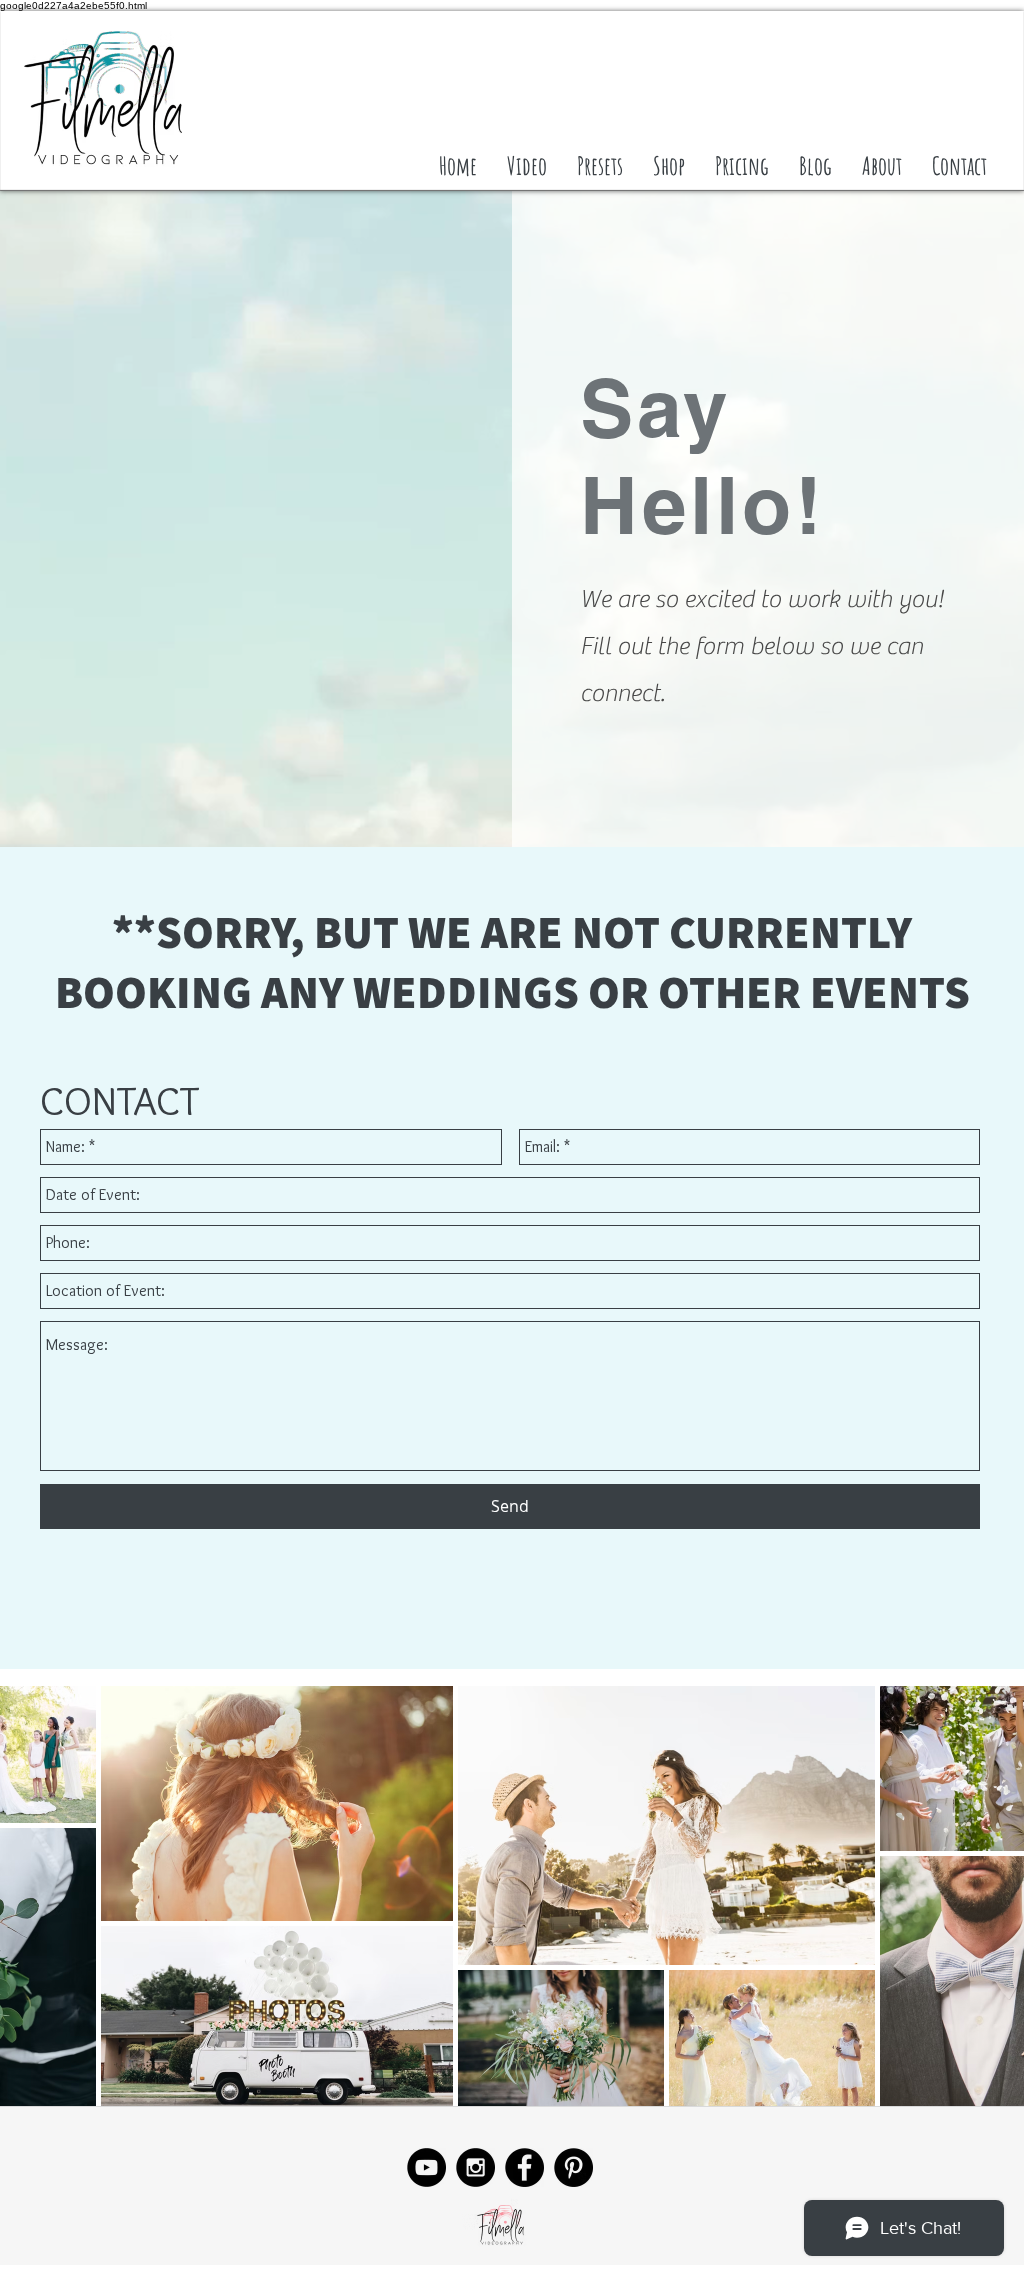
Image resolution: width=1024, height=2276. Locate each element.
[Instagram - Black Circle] (475, 2167)
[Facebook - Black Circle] (524, 2167)
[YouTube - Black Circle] (426, 2167)
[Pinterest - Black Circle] (573, 2167)
